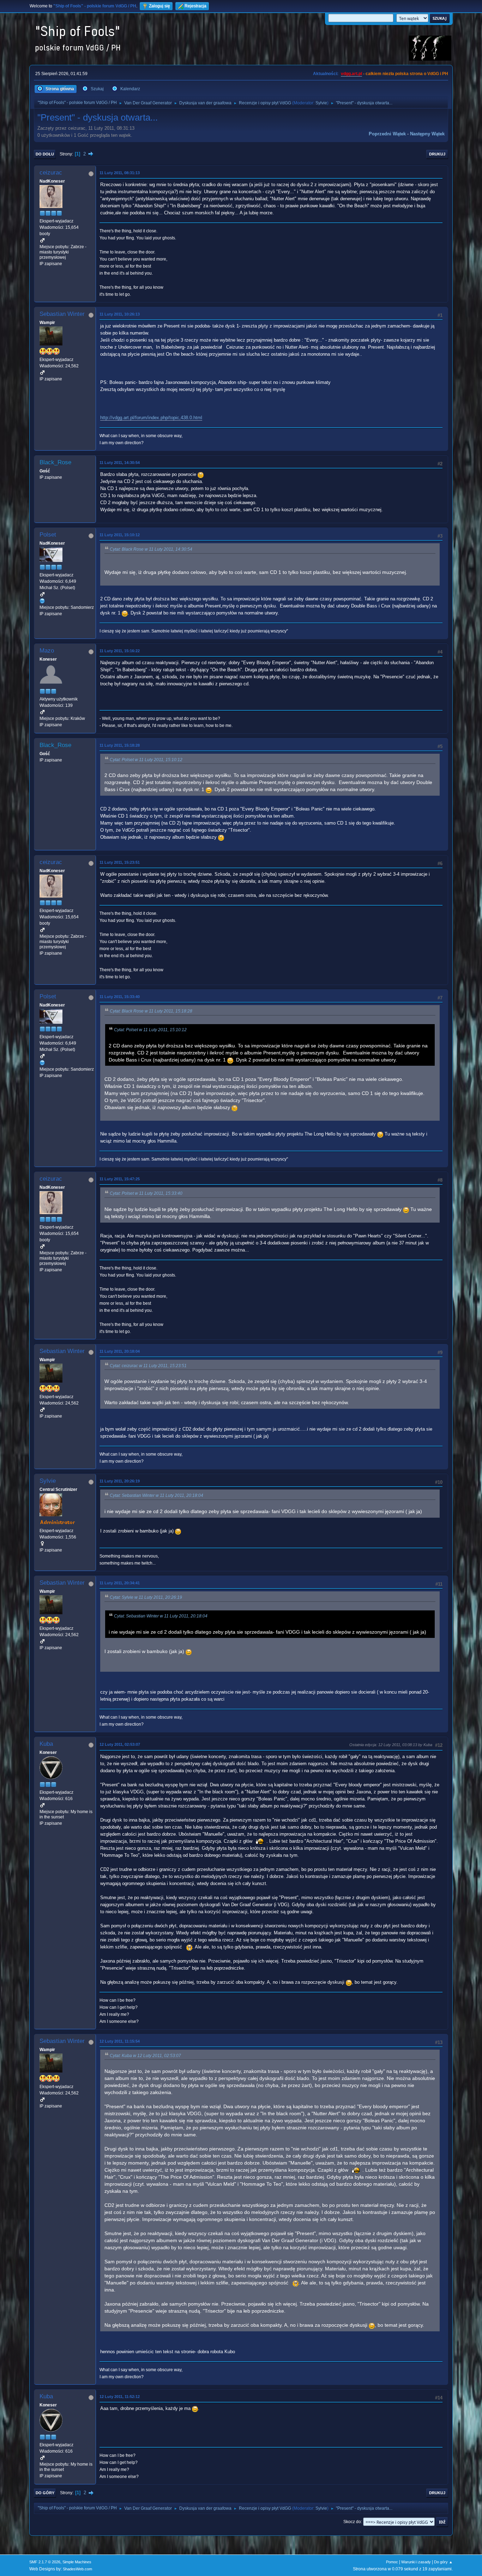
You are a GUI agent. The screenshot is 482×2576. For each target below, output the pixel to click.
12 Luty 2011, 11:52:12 (120, 2397)
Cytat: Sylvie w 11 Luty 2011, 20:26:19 (146, 1597)
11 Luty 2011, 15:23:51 (120, 862)
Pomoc (392, 2562)
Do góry (45, 2493)
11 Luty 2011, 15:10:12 (120, 535)
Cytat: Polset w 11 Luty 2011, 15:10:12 (146, 760)
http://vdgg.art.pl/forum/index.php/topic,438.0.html (151, 418)
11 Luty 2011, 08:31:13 (120, 173)
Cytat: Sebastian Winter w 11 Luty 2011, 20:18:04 (156, 1495)
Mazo (47, 651)
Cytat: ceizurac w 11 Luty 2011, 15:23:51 (148, 1366)
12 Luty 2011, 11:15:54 (120, 2041)
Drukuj (437, 154)
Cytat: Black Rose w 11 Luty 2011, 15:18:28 (151, 1011)
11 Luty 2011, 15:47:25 (120, 1179)
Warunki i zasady (416, 2562)
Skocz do (352, 2522)
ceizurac (51, 173)
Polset (48, 535)
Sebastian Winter (62, 314)
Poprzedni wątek (387, 134)
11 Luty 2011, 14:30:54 (120, 463)
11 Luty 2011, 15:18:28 (120, 745)
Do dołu (45, 154)
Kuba (46, 1744)
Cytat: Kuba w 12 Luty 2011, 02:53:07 (145, 2056)
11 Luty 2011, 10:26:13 (120, 314)
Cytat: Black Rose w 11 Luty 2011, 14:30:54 (151, 549)
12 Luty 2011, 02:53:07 (120, 1744)
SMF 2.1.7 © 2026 (45, 2562)
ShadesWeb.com (77, 2569)
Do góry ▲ (443, 2562)
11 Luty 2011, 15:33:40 (120, 997)
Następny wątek (427, 134)
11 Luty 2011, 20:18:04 (120, 1351)
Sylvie (321, 103)
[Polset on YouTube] (42, 601)
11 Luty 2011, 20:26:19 (120, 1481)
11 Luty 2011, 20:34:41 (120, 1583)
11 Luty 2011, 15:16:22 (120, 651)
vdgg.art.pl (351, 74)
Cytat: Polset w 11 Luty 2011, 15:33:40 (146, 1193)
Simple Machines (77, 2562)
